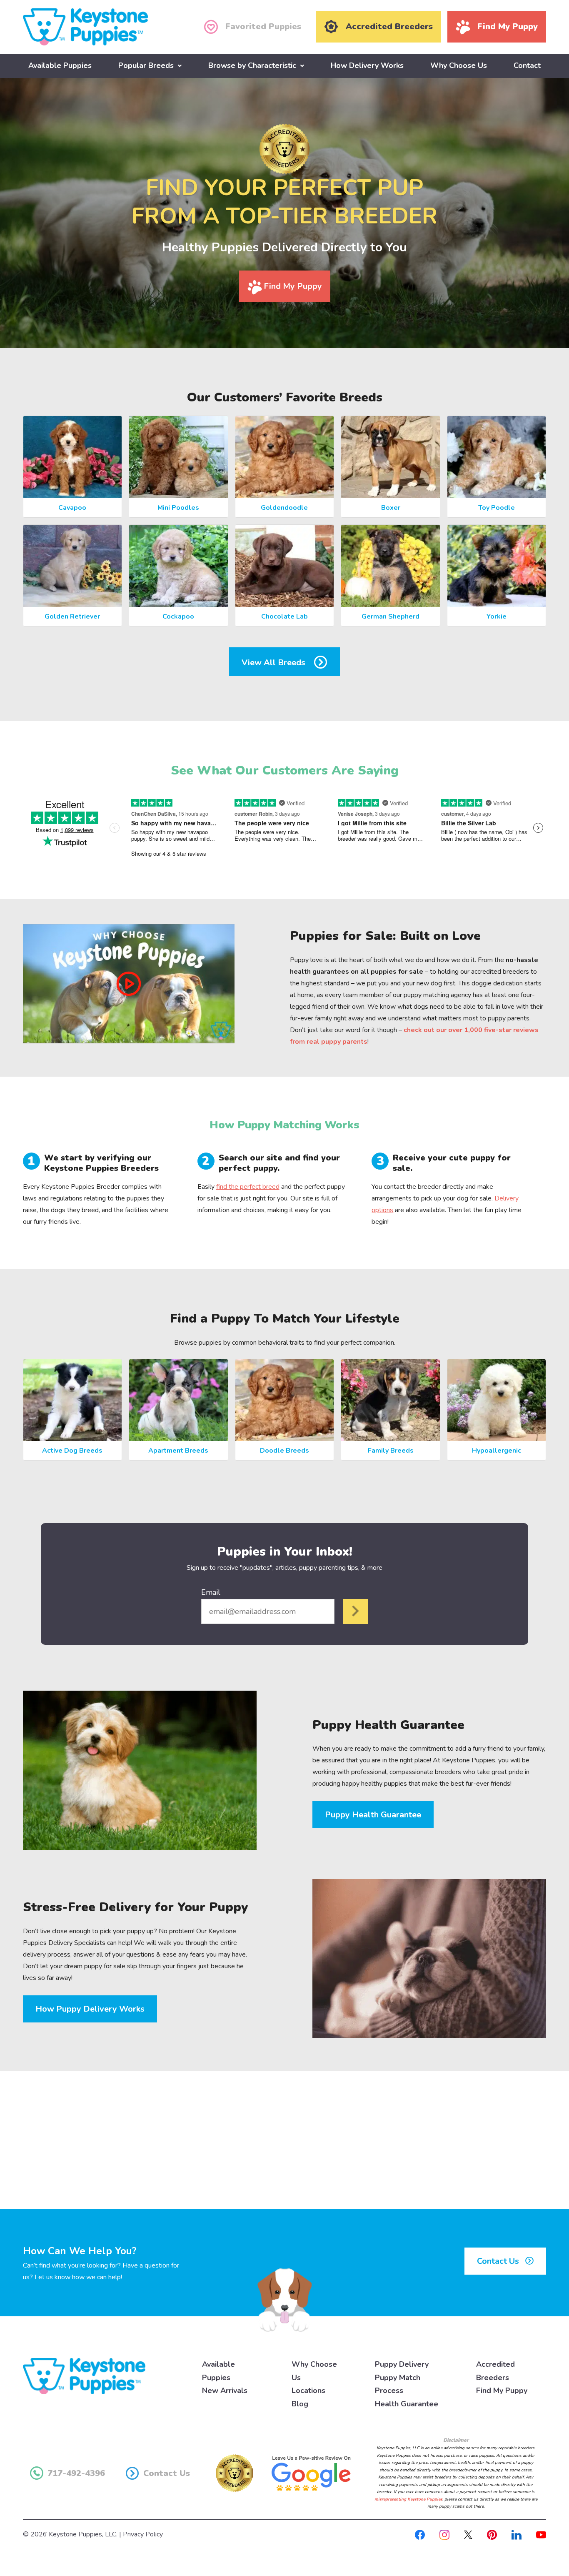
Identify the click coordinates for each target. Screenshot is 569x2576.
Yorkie (497, 616)
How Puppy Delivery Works (90, 2009)
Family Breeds (391, 1451)
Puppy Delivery (402, 2364)
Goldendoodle (284, 508)
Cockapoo (178, 616)
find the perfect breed (248, 1187)
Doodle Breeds (284, 1451)
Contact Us (499, 2261)
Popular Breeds (146, 65)
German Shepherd (391, 616)
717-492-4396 (76, 2473)
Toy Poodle (497, 508)
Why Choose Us (459, 65)
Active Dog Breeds (72, 1451)
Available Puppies (60, 65)
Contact (527, 65)
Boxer (391, 508)
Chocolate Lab (284, 616)
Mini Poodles (178, 508)
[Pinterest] (492, 2534)
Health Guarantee (407, 2404)
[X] (468, 2534)
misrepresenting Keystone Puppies (408, 2499)
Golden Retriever (72, 616)
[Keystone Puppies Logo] (84, 2376)
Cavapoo (72, 508)
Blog (300, 2404)
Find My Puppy (292, 286)
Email (211, 1592)
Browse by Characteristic (252, 65)
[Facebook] (420, 2534)
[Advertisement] (284, 2140)
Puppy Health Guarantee (373, 1815)
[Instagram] (444, 2534)
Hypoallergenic (497, 1451)
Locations (308, 2391)
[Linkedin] (517, 2534)
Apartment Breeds (178, 1451)
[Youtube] (541, 2534)
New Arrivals (225, 2391)
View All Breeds (275, 663)
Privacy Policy (143, 2534)
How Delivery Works (367, 65)
